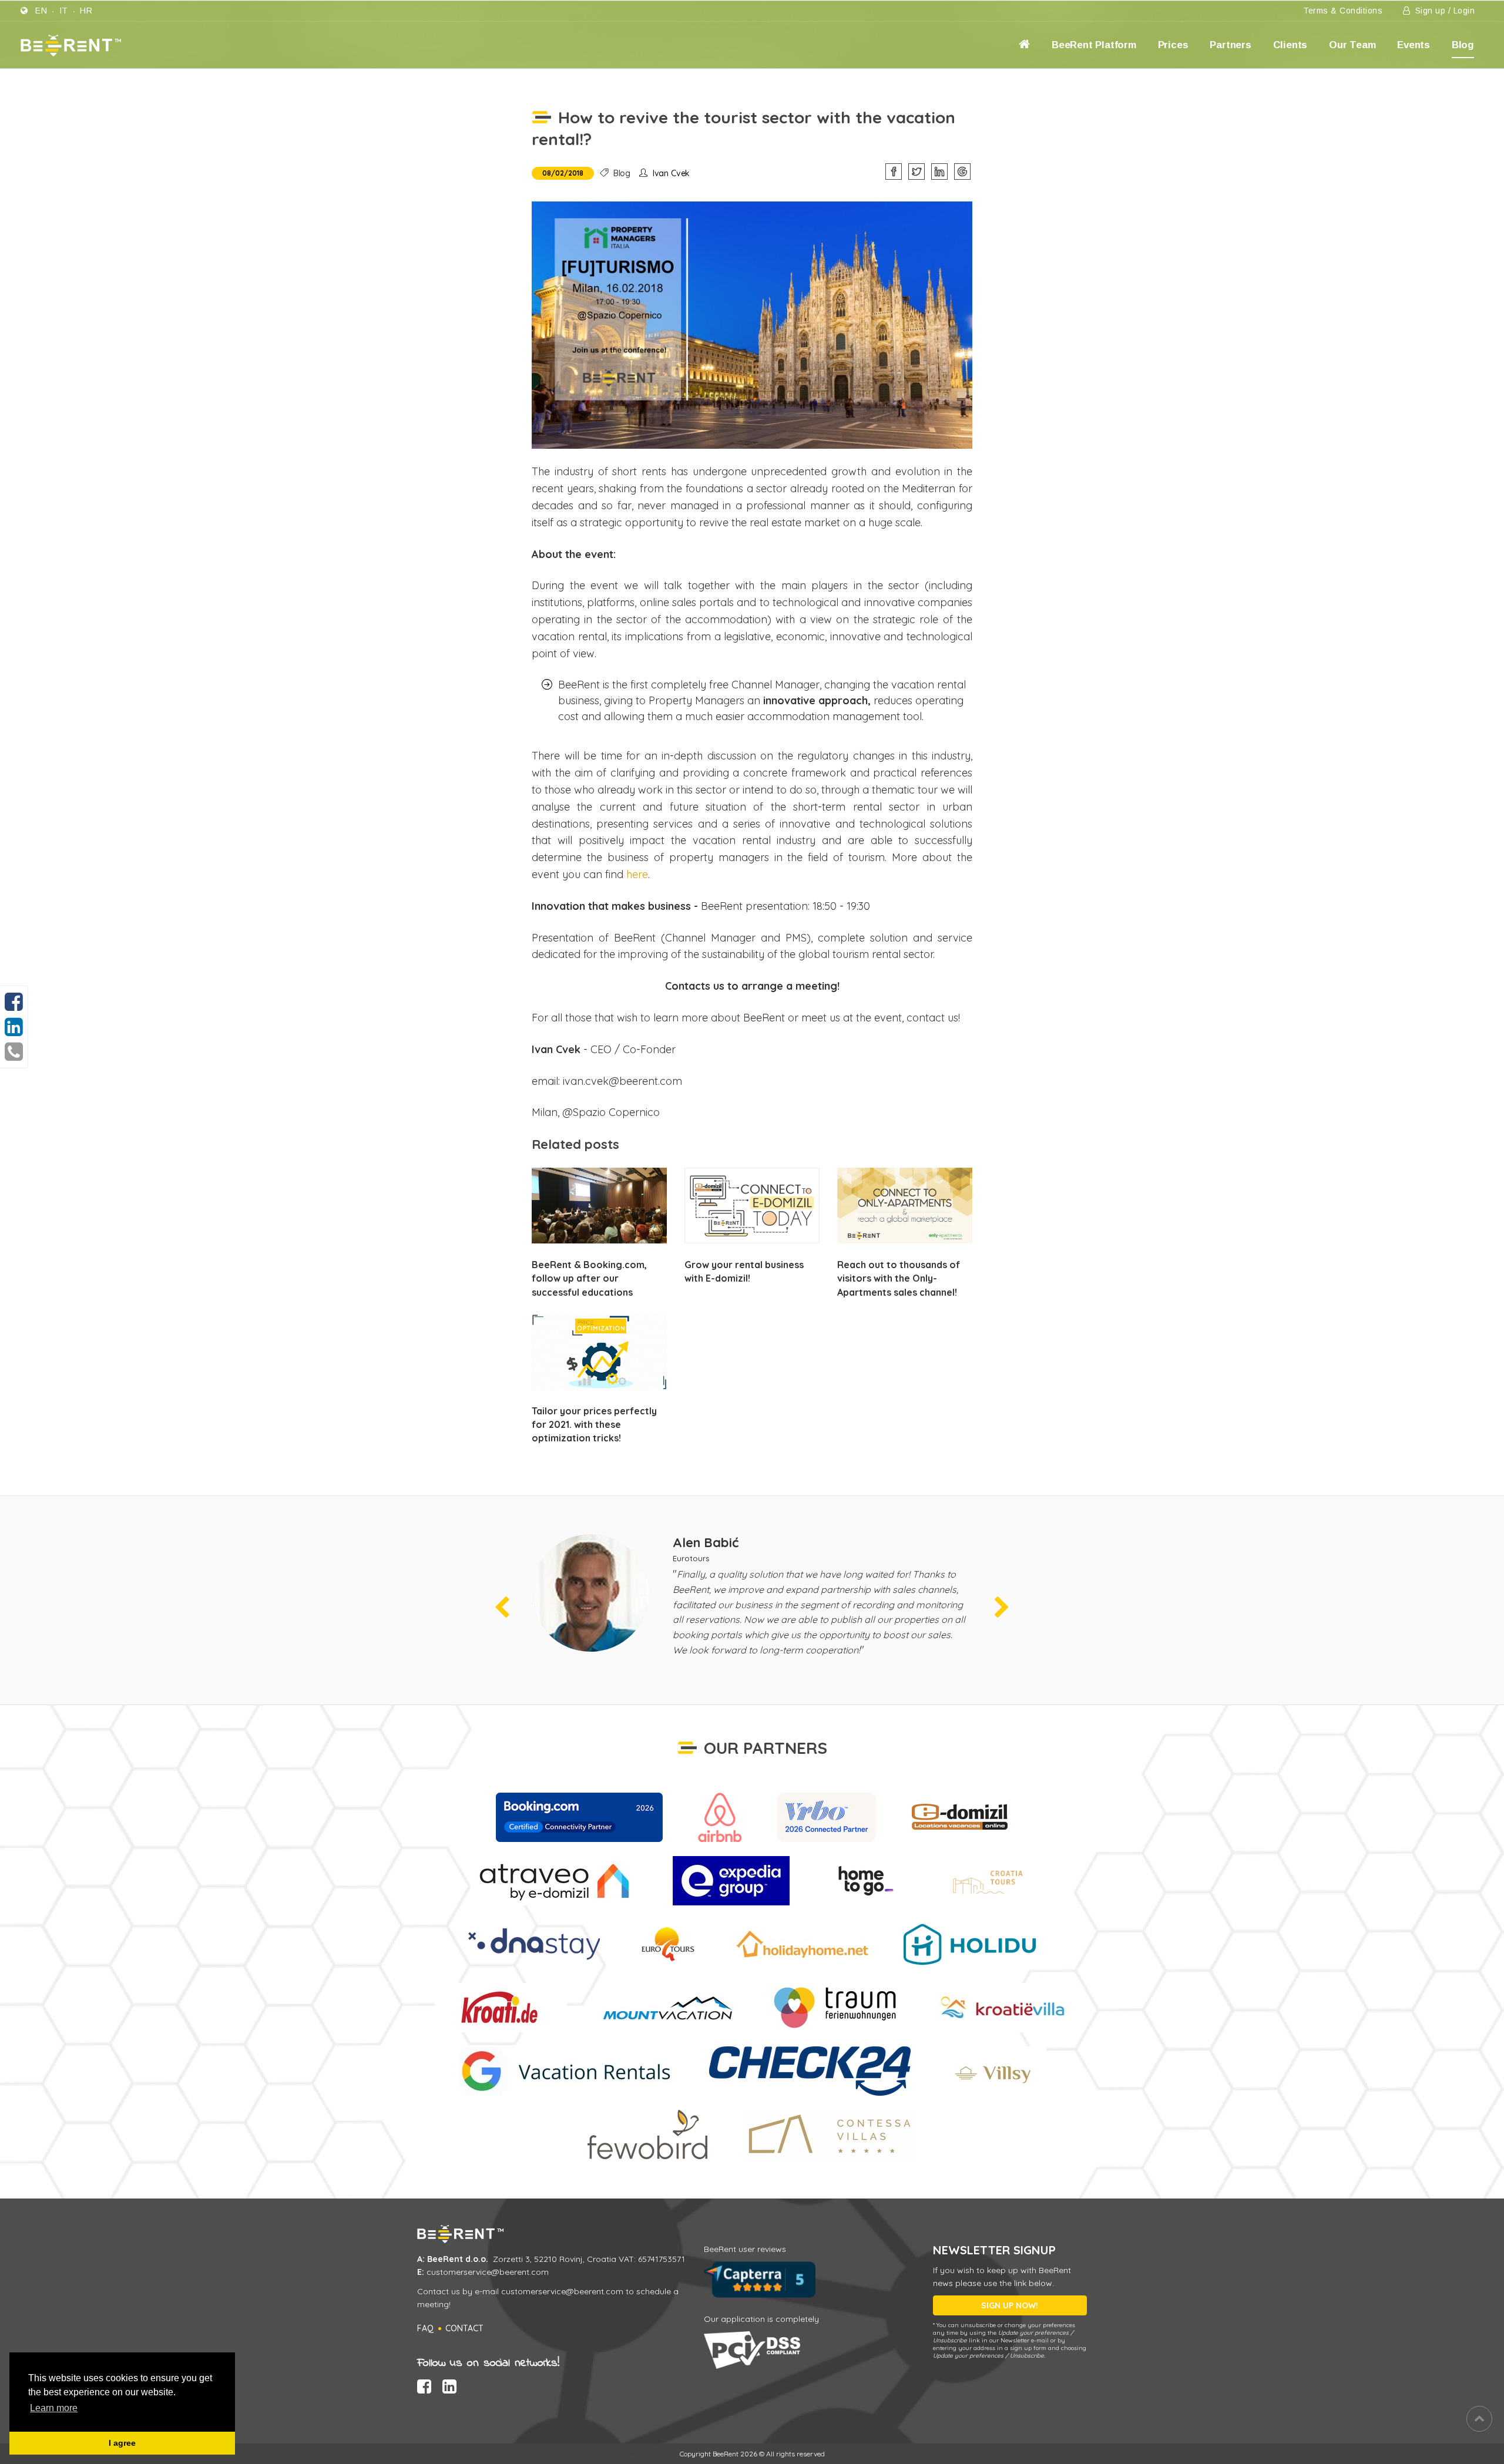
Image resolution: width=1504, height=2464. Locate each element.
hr (86, 11)
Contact (464, 2328)
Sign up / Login (1443, 11)
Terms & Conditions (1343, 11)
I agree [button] (122, 2443)
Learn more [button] (54, 2408)
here (637, 874)
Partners (1230, 45)
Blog (1463, 45)
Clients (1290, 45)
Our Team (1352, 45)
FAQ (425, 2328)
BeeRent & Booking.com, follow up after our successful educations (589, 1278)
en (41, 11)
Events (1414, 45)
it (64, 11)
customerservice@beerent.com (488, 2272)
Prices (1173, 45)
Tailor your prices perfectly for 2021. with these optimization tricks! (594, 1424)
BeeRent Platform (1094, 45)
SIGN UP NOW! (1010, 2305)
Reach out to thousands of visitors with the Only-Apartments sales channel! (899, 1278)
